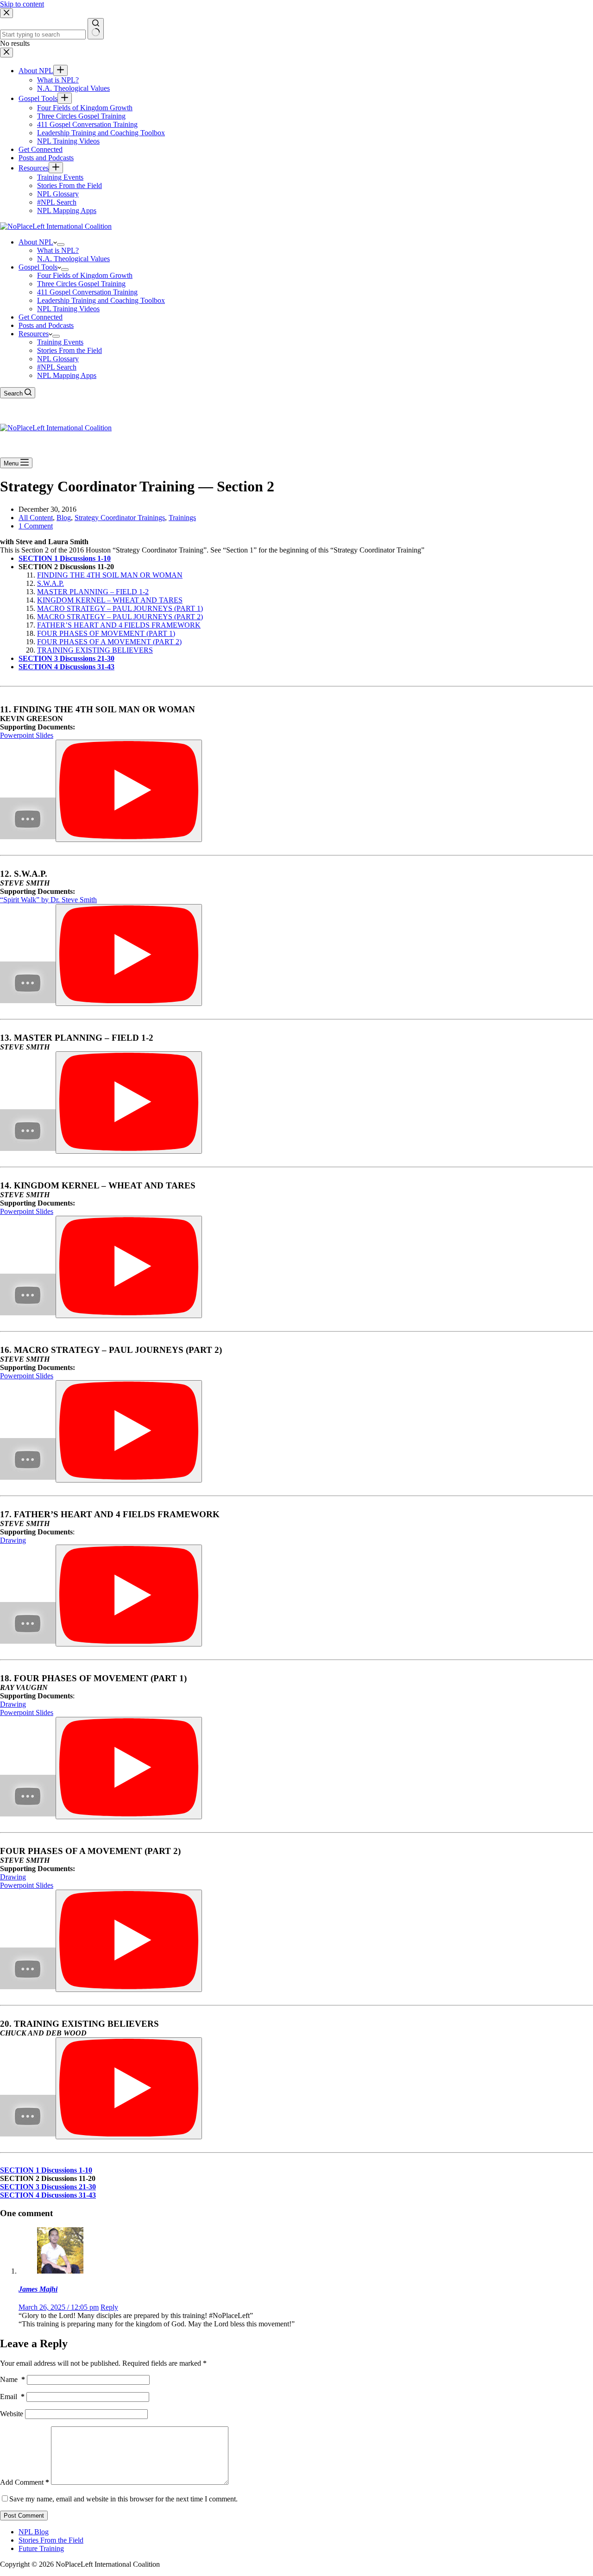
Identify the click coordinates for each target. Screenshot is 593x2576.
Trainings (182, 518)
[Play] (129, 791)
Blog (64, 518)
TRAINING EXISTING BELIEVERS (95, 650)
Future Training (41, 2548)
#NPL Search (57, 367)
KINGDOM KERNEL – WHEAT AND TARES (110, 600)
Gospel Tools (38, 267)
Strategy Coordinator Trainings (120, 518)
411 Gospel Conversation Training (87, 292)
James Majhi (38, 2289)
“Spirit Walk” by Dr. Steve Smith (48, 900)
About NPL (36, 242)
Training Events (60, 342)
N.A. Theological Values (73, 259)
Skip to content (22, 4)
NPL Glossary (58, 359)
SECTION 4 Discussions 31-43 (66, 667)
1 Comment (36, 526)
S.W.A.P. (50, 583)
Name (13, 2379)
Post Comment (24, 2516)
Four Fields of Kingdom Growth (85, 275)
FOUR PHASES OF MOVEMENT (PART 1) (106, 633)
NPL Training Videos (68, 309)
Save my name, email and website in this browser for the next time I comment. (123, 2499)
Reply (109, 2307)
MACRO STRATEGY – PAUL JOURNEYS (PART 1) (120, 608)
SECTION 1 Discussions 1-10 (65, 558)
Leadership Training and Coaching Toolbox (101, 300)
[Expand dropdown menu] (61, 245)
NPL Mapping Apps (67, 375)
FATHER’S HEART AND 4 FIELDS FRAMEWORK (119, 625)
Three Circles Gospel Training (81, 284)
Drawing (13, 1540)
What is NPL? (58, 250)
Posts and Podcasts (46, 325)
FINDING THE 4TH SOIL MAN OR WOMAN (110, 575)
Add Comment (25, 2482)
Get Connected (41, 317)
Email (12, 2397)
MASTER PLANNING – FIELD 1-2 (93, 592)
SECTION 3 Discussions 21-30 (66, 658)
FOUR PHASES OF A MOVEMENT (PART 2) (109, 642)
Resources (34, 334)
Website (12, 2414)
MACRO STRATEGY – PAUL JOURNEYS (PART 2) (120, 617)
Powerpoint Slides (27, 735)
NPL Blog (34, 2532)
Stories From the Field (69, 350)
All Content (36, 518)
